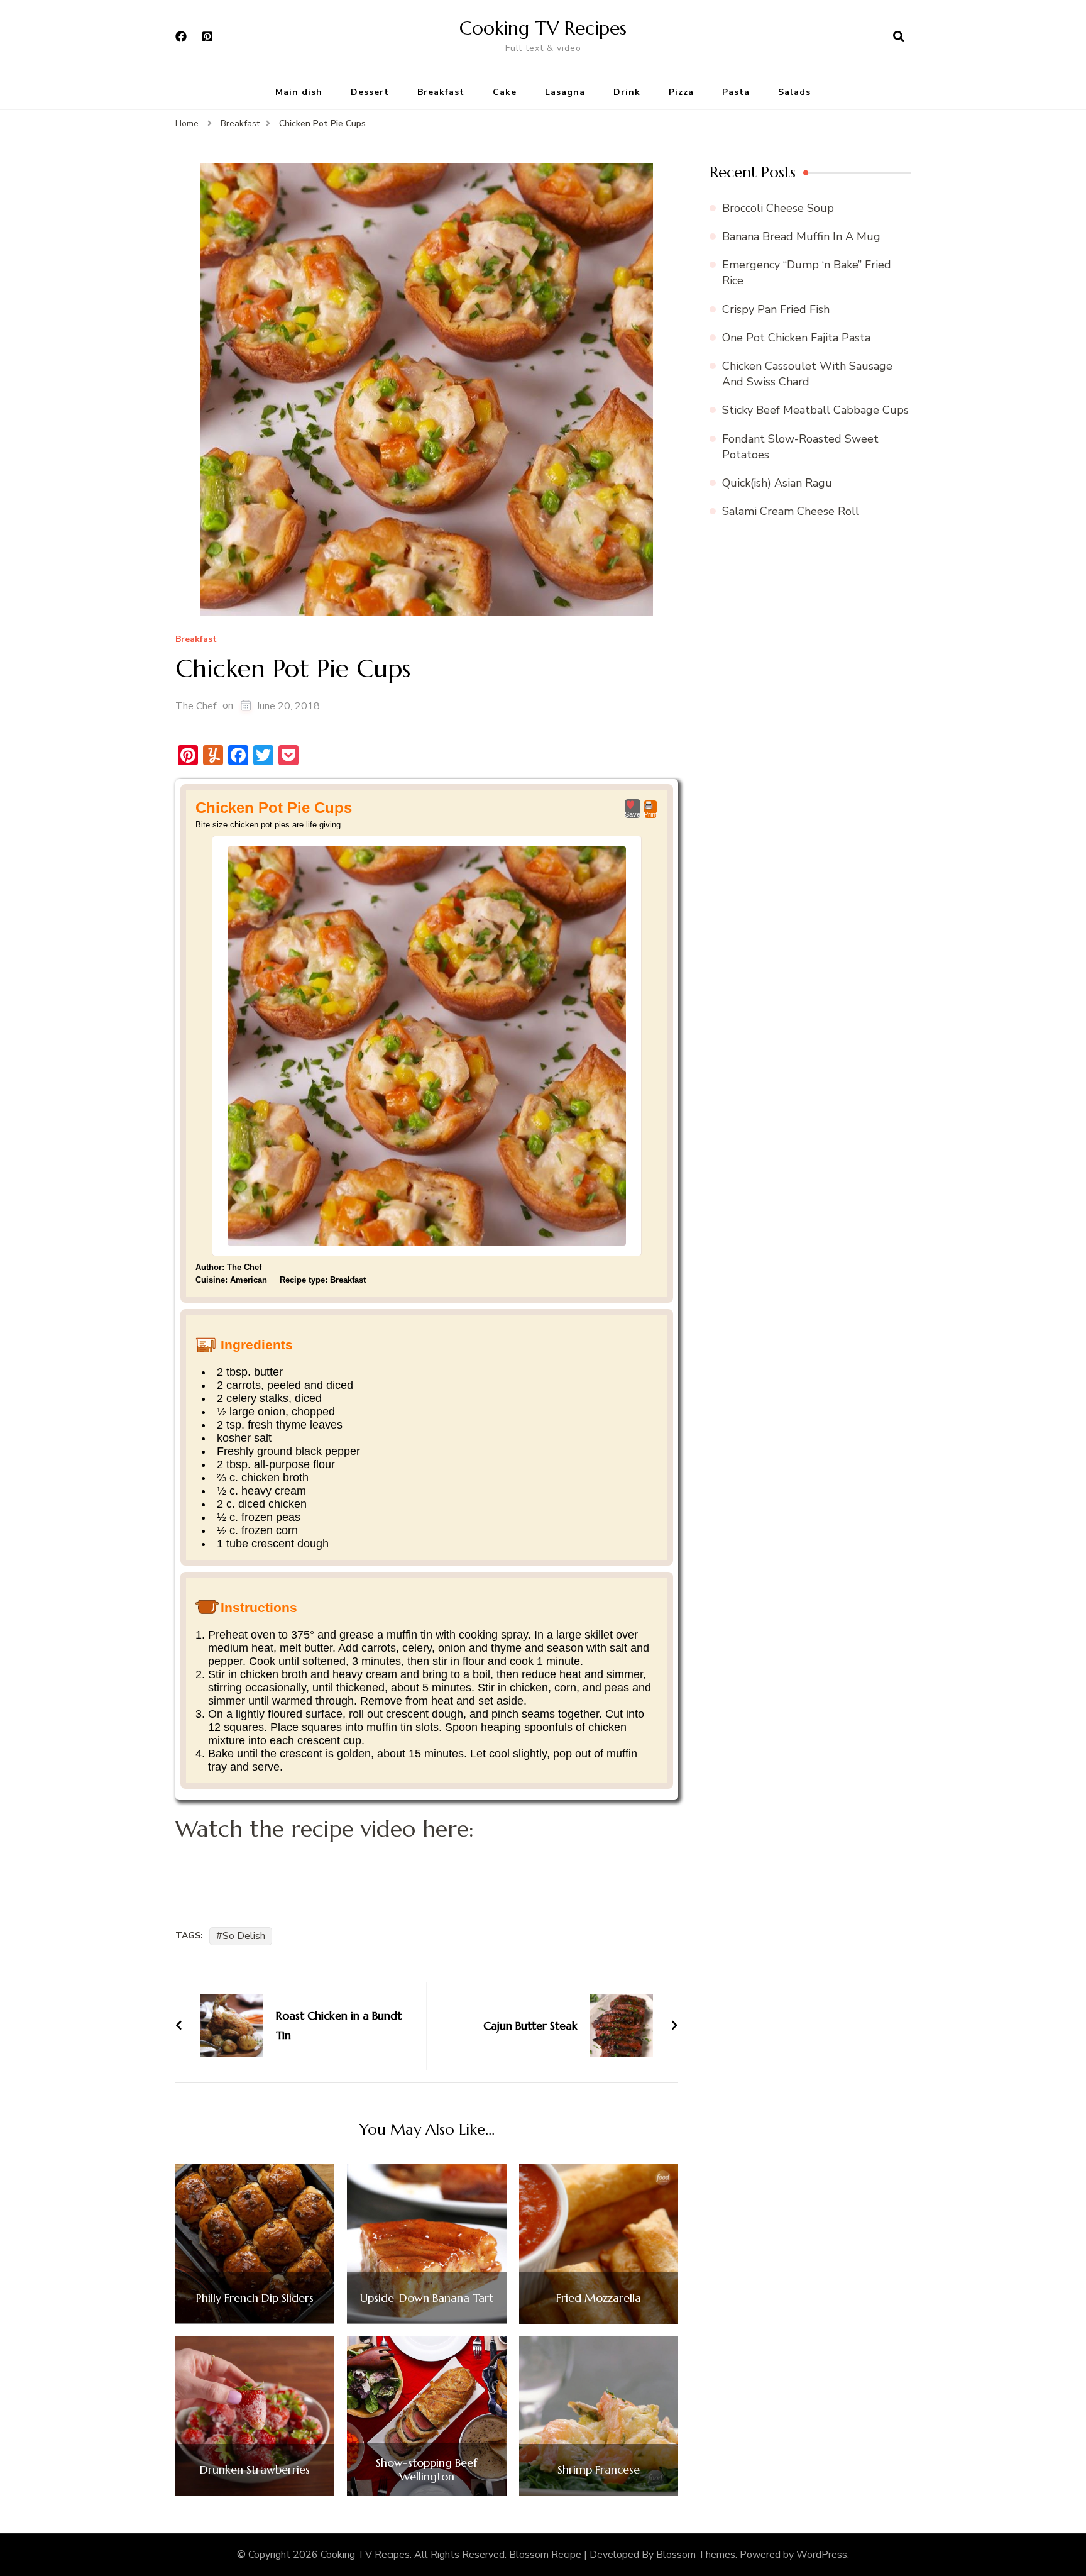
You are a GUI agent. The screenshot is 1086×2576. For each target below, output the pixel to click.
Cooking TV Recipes (543, 28)
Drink (627, 92)
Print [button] (650, 814)
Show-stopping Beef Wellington (426, 2469)
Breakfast (441, 92)
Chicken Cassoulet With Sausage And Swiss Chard (807, 374)
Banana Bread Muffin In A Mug (801, 236)
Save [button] (633, 814)
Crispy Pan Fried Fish (776, 309)
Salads (794, 92)
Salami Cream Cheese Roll (791, 511)
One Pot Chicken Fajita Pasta (796, 338)
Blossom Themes (696, 2555)
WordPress (822, 2555)
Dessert (370, 92)
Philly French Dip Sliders (255, 2298)
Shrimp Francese (599, 2470)
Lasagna (565, 92)
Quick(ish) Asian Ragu (777, 483)
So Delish (244, 1936)
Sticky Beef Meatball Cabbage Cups (815, 410)
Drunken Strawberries (255, 2470)
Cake (505, 92)
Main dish (299, 92)
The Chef (196, 706)
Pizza (681, 92)
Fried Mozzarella (599, 2298)
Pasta (736, 92)
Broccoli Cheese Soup (778, 208)
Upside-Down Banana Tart (427, 2298)
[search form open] (899, 37)
